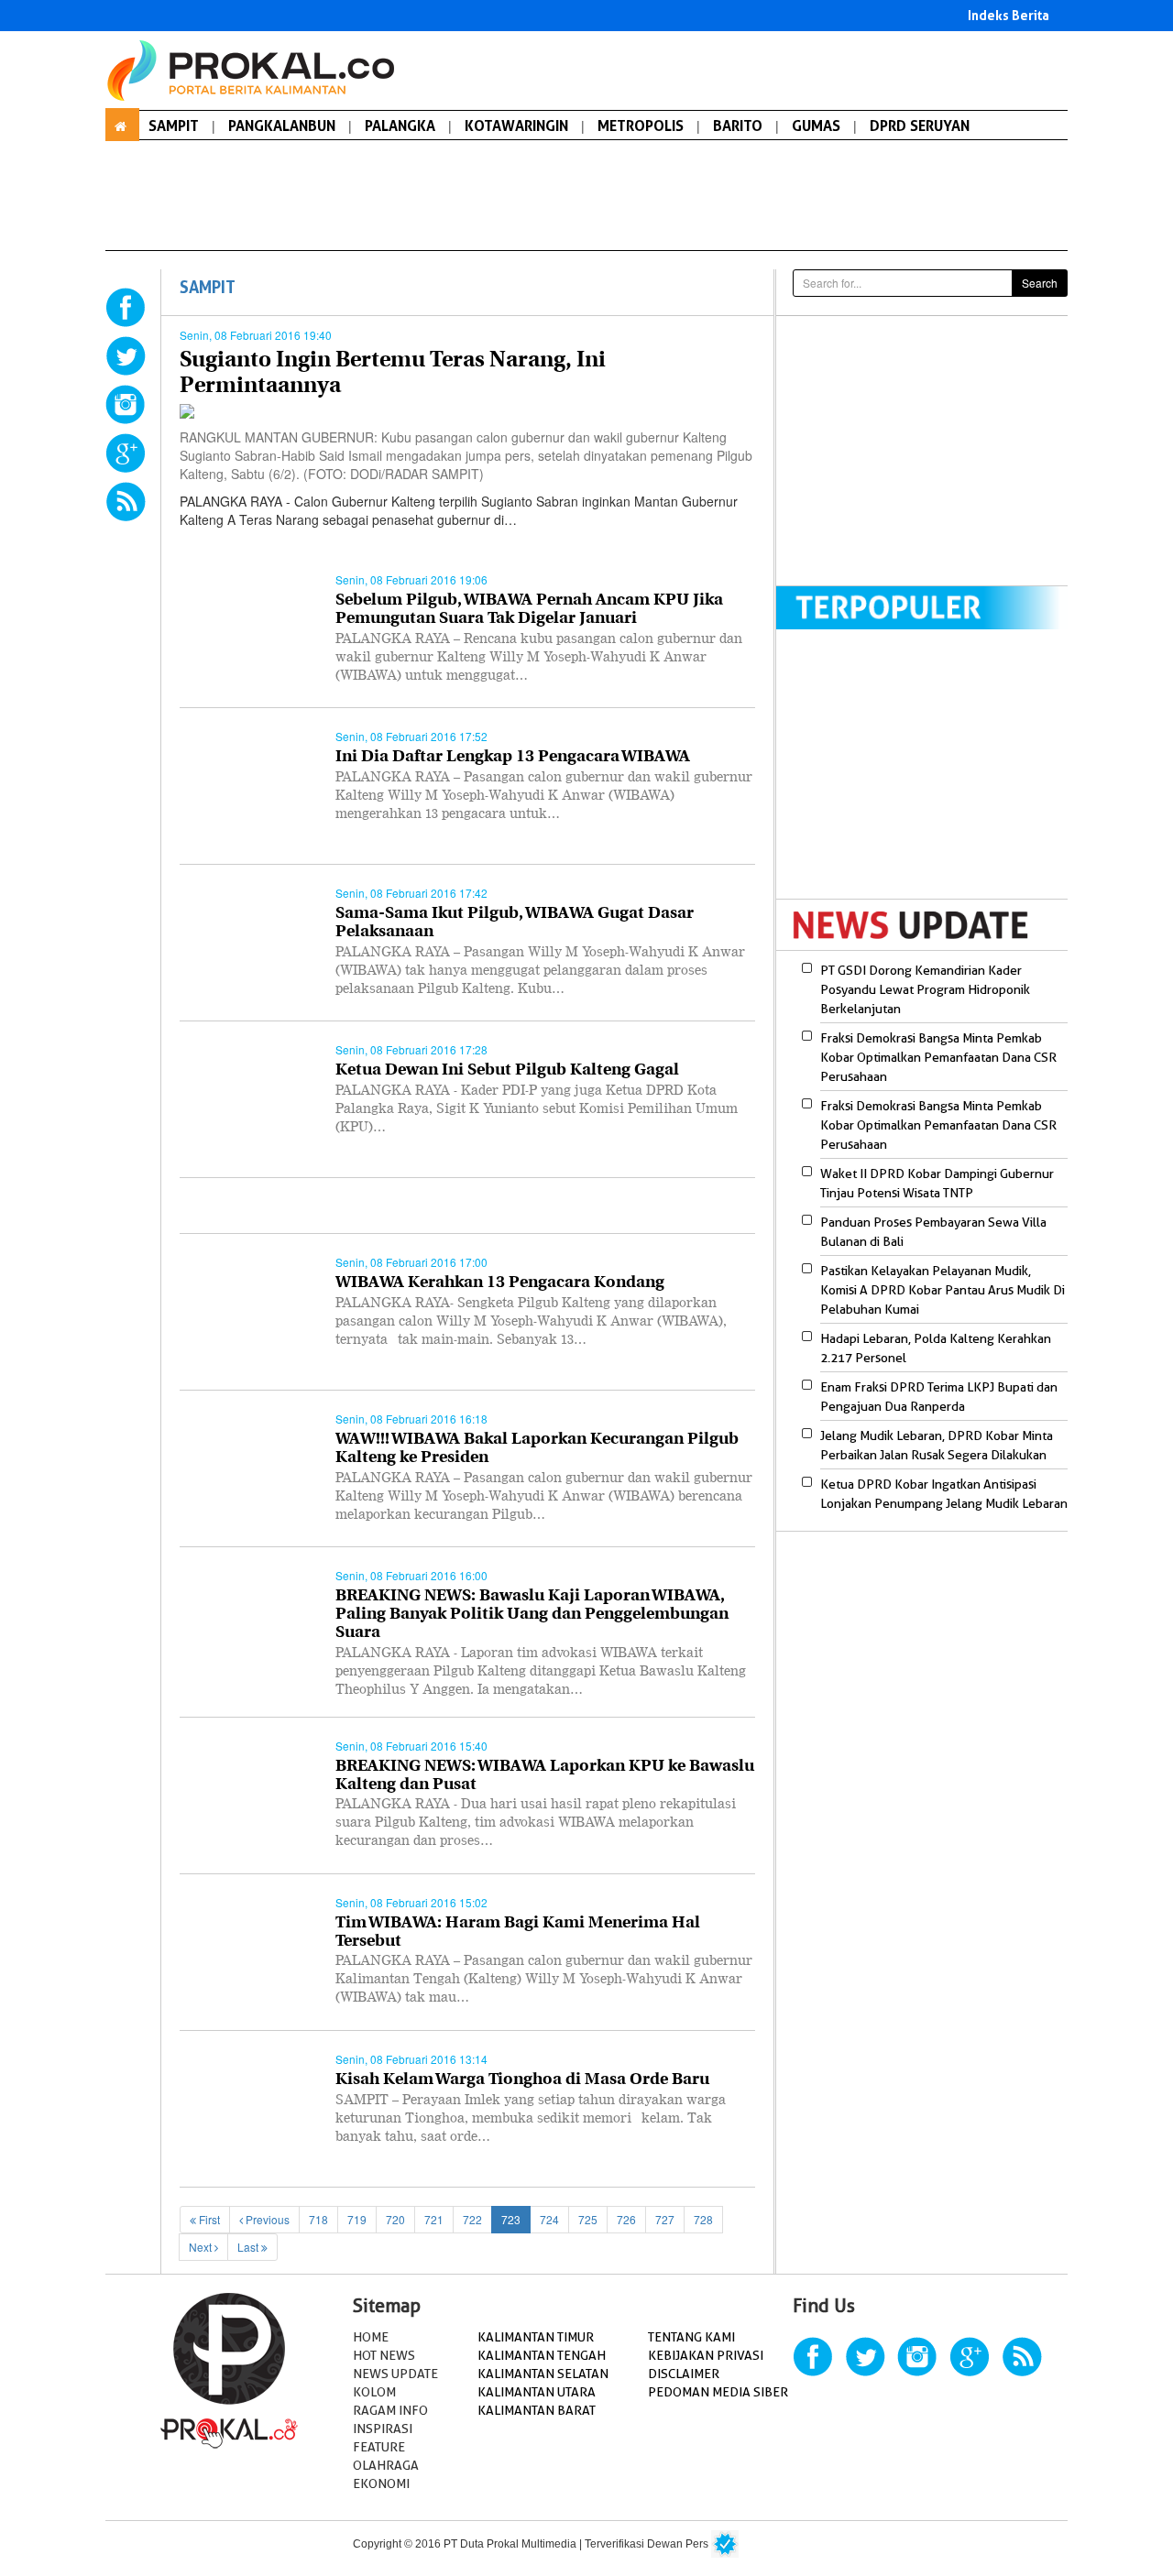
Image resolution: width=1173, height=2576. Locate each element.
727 (665, 2219)
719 (357, 2219)
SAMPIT (174, 126)
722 (472, 2219)
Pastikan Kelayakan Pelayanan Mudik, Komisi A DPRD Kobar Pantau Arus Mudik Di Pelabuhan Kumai (943, 1290)
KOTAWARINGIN (516, 126)
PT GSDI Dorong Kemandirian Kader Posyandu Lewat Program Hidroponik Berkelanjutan (925, 989)
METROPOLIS (641, 126)
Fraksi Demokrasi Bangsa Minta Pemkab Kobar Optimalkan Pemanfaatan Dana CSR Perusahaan (938, 1057)
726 (626, 2219)
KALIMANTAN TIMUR (536, 2337)
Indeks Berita (1009, 15)
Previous (266, 2219)
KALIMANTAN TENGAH (542, 2355)
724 (549, 2219)
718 (318, 2219)
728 (703, 2219)
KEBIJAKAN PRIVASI (706, 2355)
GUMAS (816, 126)
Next (202, 2247)
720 (395, 2219)
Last (249, 2247)
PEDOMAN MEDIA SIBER (718, 2392)
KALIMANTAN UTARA (537, 2392)
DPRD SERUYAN (920, 126)
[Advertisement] (930, 449)
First (208, 2219)
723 (511, 2219)
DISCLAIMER (684, 2374)
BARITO (738, 126)
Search (1040, 283)
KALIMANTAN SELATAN (543, 2374)
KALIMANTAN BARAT (537, 2410)
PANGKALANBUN (282, 126)
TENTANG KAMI (691, 2337)
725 (588, 2219)
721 (434, 2219)
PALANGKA (400, 126)
